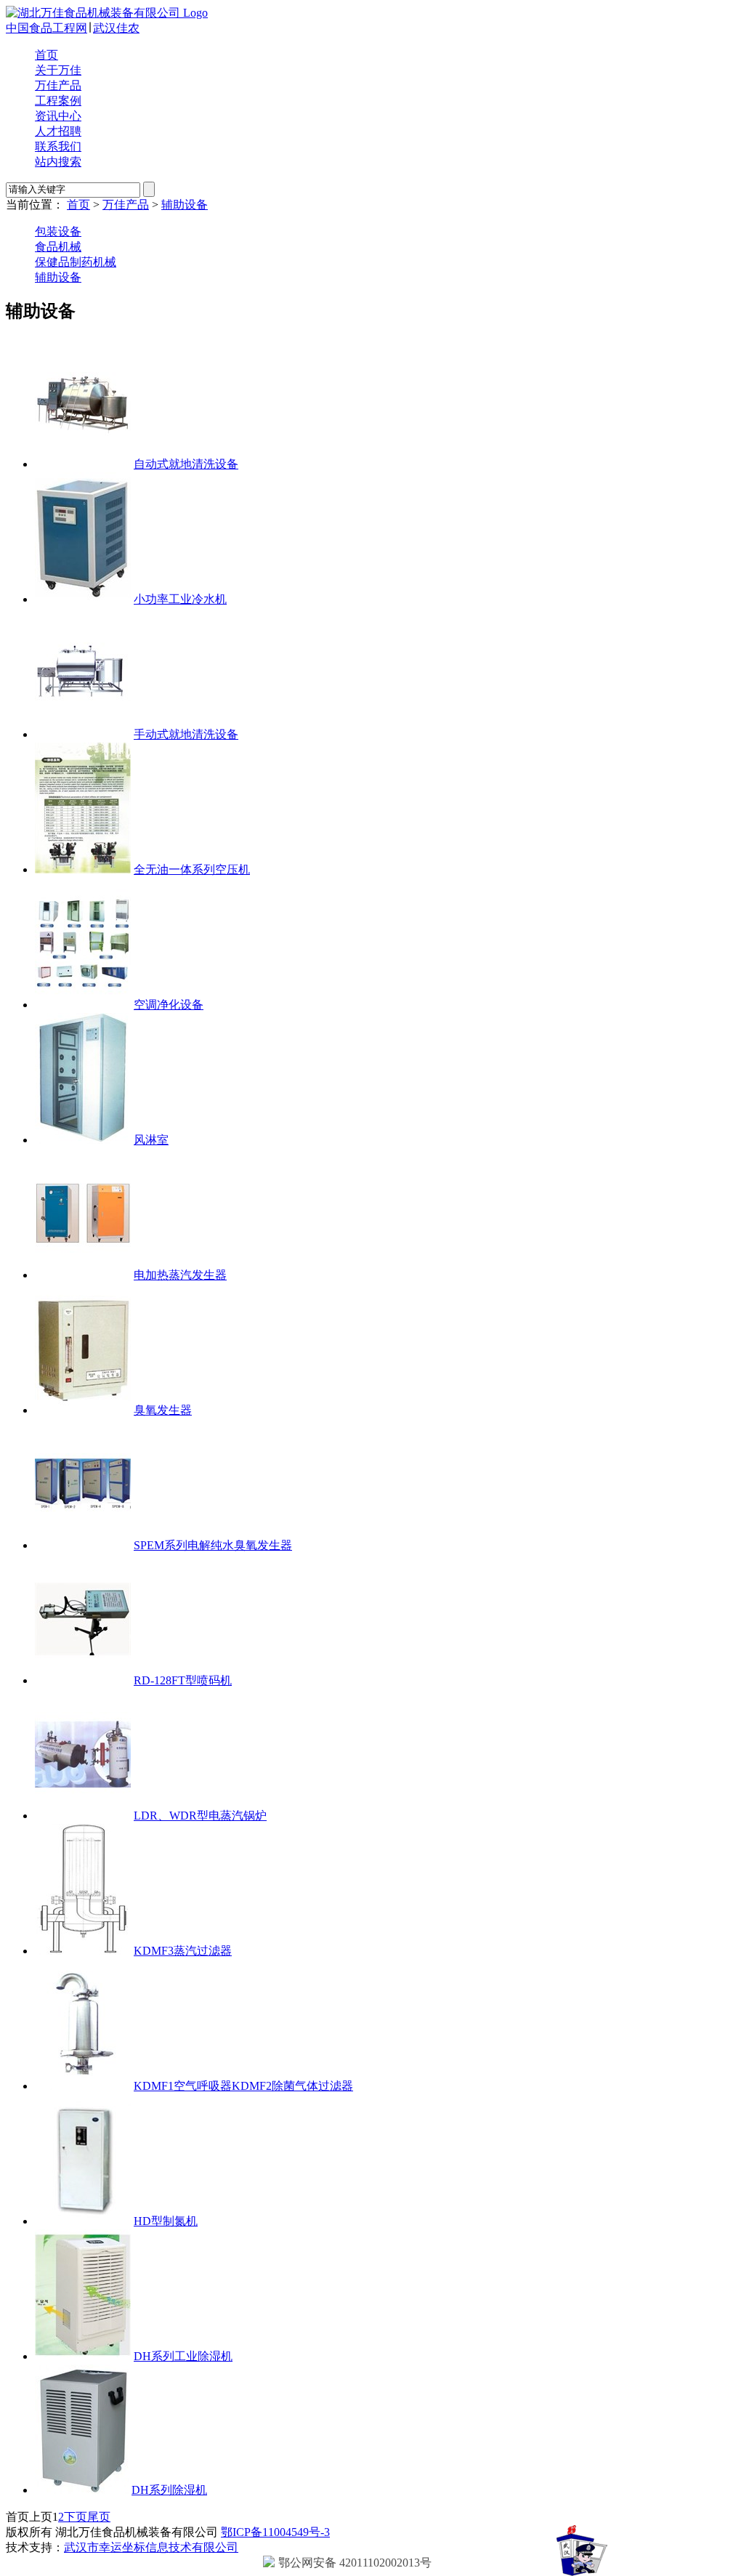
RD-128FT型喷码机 (183, 1680)
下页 (76, 2517)
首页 (46, 55)
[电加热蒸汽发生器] (83, 1275)
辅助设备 (185, 205)
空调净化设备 (169, 1005)
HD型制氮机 (166, 2221)
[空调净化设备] (83, 1005)
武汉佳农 (116, 28)
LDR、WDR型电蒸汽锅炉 (200, 1816)
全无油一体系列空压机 (192, 869)
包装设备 (58, 231)
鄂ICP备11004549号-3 (275, 2532)
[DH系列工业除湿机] (83, 2356)
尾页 (99, 2517)
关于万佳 (58, 70)
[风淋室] (83, 1140)
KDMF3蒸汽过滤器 (183, 1951)
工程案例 (58, 101)
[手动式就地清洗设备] (83, 734)
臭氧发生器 (163, 1410)
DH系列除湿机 (169, 2490)
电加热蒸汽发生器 (180, 1275)
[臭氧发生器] (83, 1410)
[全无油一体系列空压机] (83, 869)
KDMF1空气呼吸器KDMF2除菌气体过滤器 (243, 2086)
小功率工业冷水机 (180, 599)
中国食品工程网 (46, 28)
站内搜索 (58, 162)
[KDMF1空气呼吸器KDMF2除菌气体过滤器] (83, 2086)
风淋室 (151, 1140)
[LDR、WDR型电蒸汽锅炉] (83, 1816)
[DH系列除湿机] (82, 2490)
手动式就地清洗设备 (186, 734)
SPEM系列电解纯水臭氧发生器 (213, 1545)
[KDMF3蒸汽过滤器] (83, 1951)
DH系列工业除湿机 (183, 2356)
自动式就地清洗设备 (186, 464)
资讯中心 (58, 116)
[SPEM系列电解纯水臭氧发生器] (83, 1545)
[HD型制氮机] (83, 2221)
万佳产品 (58, 85)
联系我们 (58, 146)
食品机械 (58, 247)
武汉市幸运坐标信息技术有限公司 (151, 2547)
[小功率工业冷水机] (83, 599)
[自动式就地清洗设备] (83, 464)
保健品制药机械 (76, 262)
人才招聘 (58, 131)
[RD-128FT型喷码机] (83, 1680)
